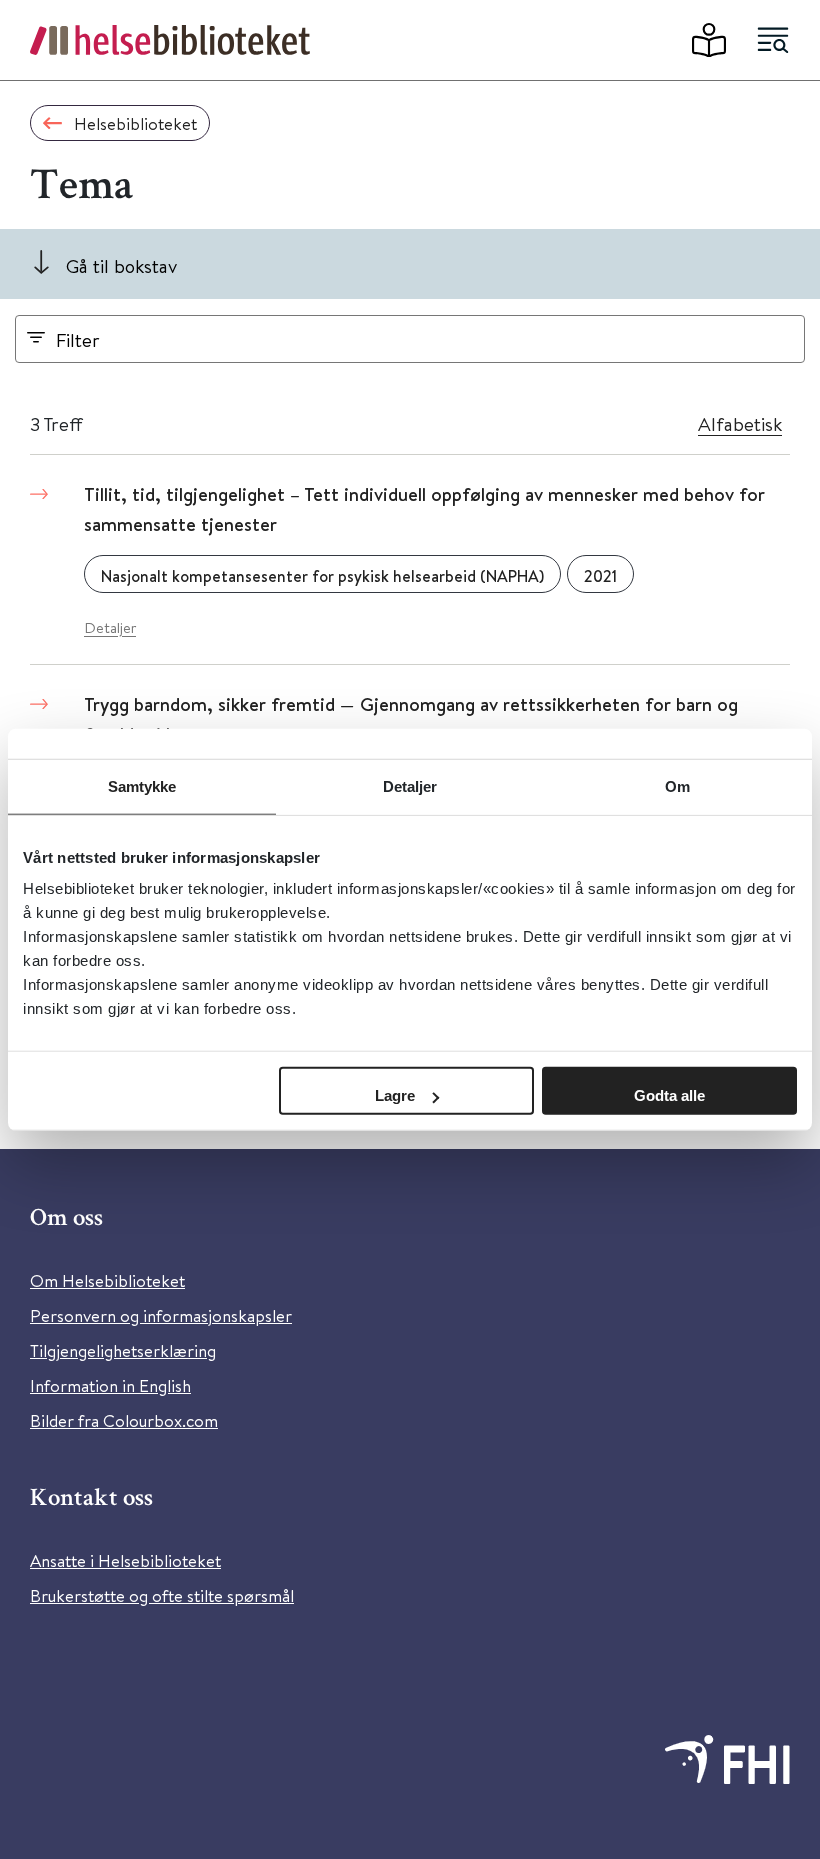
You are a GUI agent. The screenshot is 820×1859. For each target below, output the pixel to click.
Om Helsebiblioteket (107, 1280)
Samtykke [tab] (142, 785)
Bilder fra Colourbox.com (124, 1420)
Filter (78, 339)
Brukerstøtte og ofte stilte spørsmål (162, 1595)
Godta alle (669, 1095)
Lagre (395, 1095)
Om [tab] (677, 785)
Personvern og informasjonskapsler (161, 1315)
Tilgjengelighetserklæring (123, 1350)
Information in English (110, 1385)
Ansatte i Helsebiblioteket (125, 1560)
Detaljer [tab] (410, 785)
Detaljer (110, 627)
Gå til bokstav (121, 265)
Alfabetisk (740, 423)
